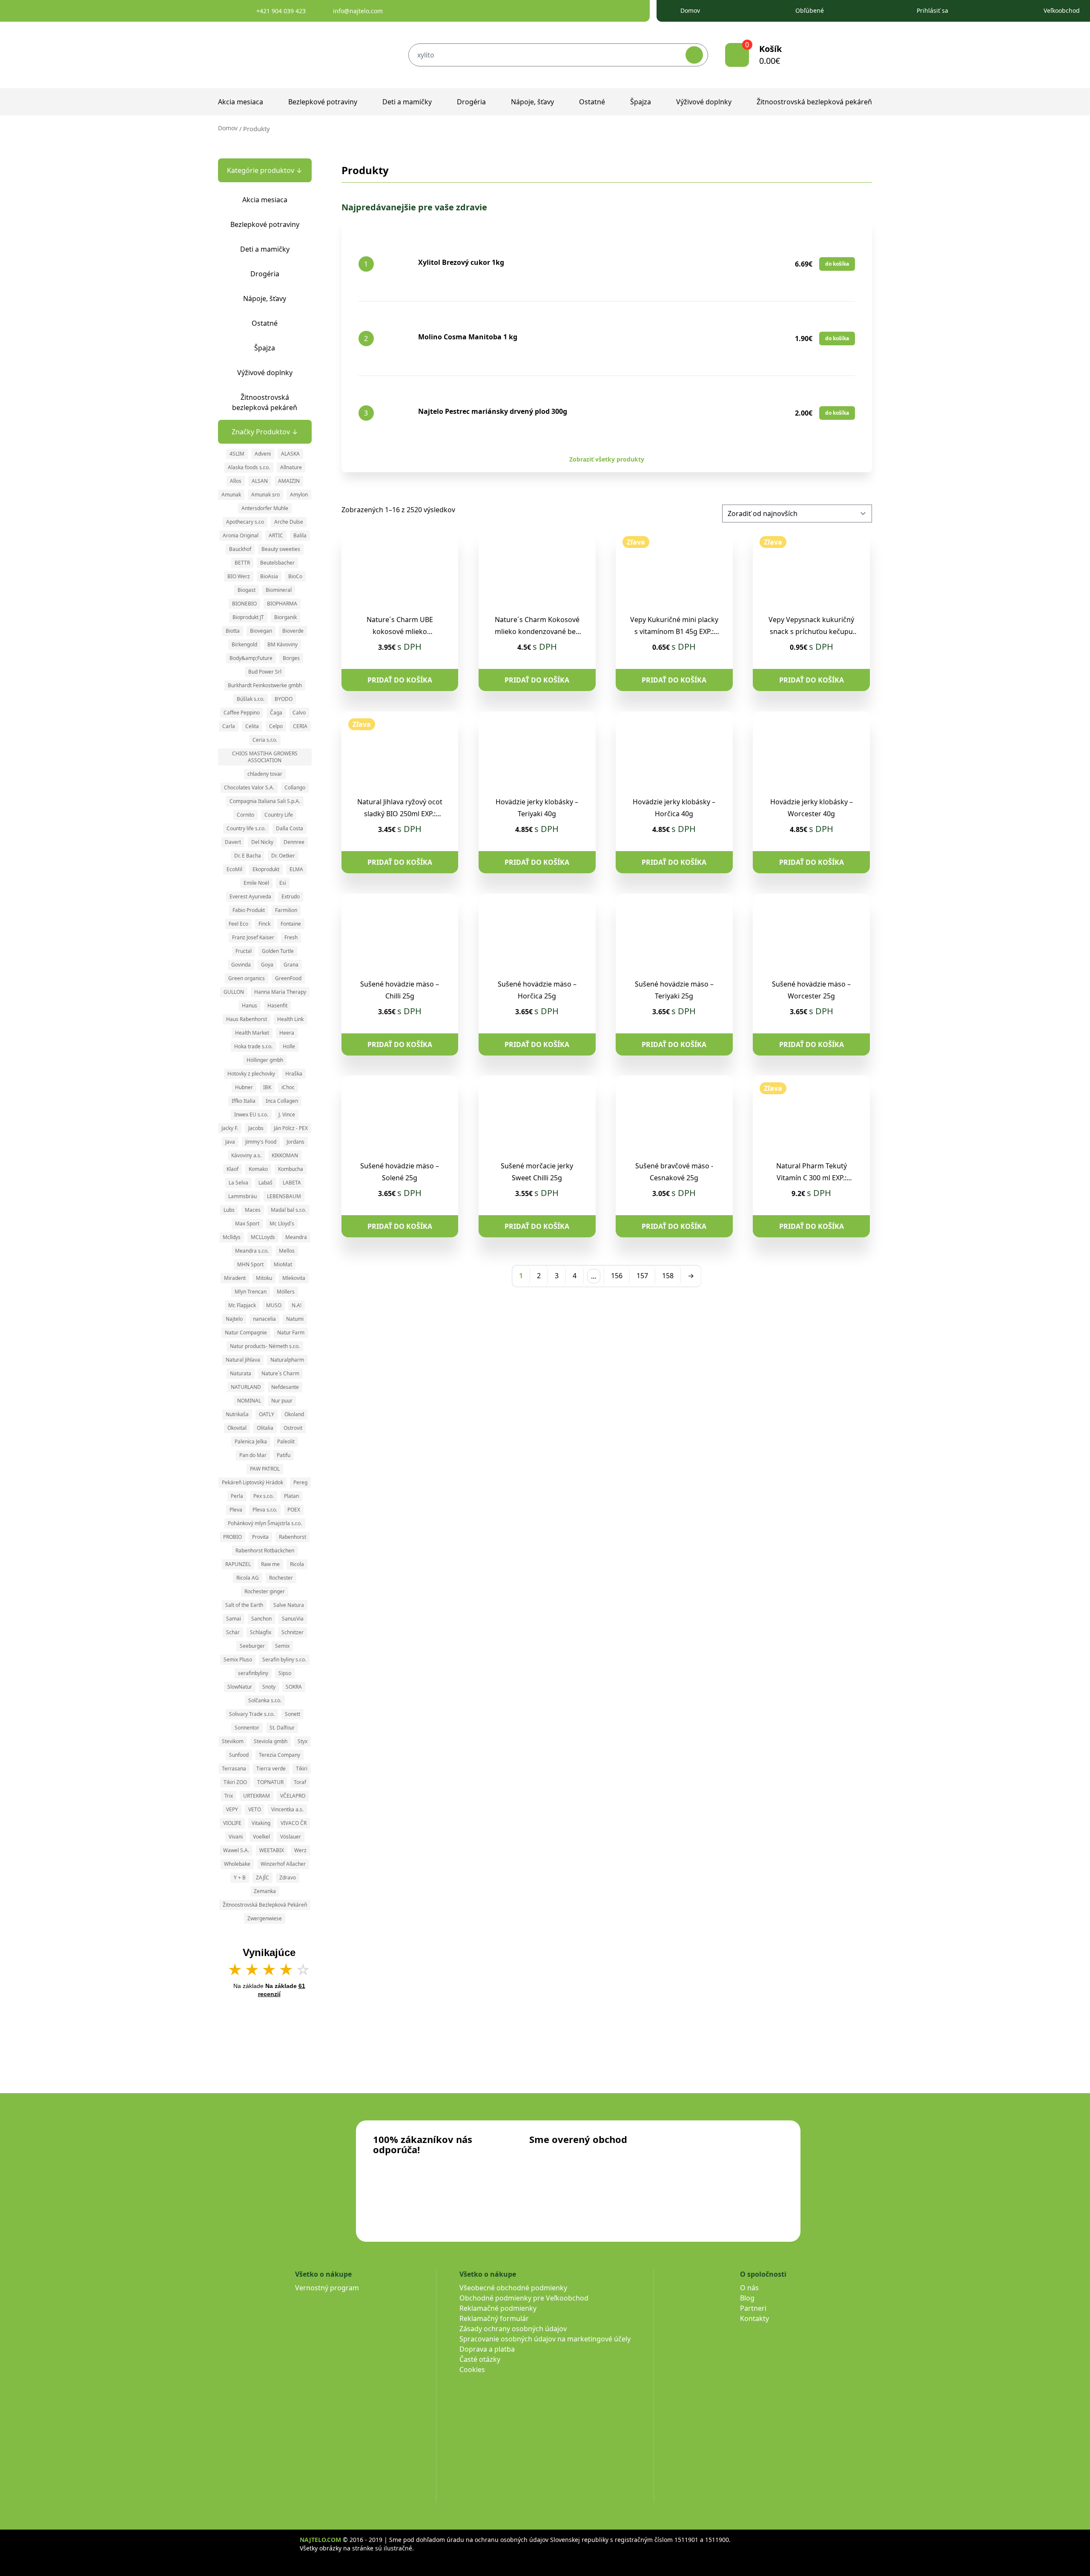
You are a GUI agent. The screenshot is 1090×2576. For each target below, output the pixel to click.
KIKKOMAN (285, 1155)
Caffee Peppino (242, 713)
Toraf (300, 1782)
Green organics (247, 978)
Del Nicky (262, 842)
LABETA (292, 1183)
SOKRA (294, 1687)
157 (642, 1276)
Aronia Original (241, 535)
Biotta (233, 631)
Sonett (293, 1714)
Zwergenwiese (265, 1918)
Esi (283, 883)
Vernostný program (327, 2288)
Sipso (285, 1673)
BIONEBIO (244, 604)
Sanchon (261, 1619)
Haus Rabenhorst (247, 1019)
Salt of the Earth (244, 1605)
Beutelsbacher (277, 563)
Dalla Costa (290, 828)
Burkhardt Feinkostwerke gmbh (265, 685)
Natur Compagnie (246, 1332)
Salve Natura (289, 1605)
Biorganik (285, 617)
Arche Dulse (289, 522)
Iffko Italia (244, 1101)
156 (617, 1276)
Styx (303, 1741)
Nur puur (282, 1401)
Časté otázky (480, 2359)
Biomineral (279, 590)
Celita (252, 726)
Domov (690, 10)
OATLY (267, 1414)
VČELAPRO (293, 1796)
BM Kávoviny (283, 644)
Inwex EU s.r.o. (251, 1114)
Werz (300, 1850)
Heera (287, 1033)
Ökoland (294, 1414)
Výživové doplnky (704, 102)
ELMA (296, 869)
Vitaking (261, 1823)
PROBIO (232, 1537)
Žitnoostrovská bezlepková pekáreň (814, 102)
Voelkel (261, 1837)
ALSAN (260, 481)
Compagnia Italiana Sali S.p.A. (265, 801)
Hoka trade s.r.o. (253, 1046)
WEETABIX (272, 1850)
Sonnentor (247, 1728)
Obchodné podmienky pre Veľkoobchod (524, 2298)
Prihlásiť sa (932, 10)
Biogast (247, 590)
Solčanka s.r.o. (265, 1700)
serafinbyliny (253, 1673)
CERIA (300, 726)
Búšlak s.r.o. (251, 699)
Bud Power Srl (265, 672)
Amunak (231, 495)
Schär (233, 1632)
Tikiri (302, 1768)
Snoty (269, 1687)
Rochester (281, 1578)
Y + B (240, 1877)
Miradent (235, 1278)
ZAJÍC (262, 1877)
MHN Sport (250, 1264)
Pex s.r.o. (264, 1496)
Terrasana (234, 1768)
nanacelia (264, 1319)
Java (230, 1142)
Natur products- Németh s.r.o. (265, 1346)
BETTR (242, 563)
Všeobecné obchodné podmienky (513, 2288)
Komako (258, 1169)
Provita (260, 1537)
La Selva (238, 1183)
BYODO (284, 699)
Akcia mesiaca (241, 102)
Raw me (270, 1564)
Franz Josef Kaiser (253, 937)
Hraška (294, 1074)
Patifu (284, 1455)
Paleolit (286, 1441)
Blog (747, 2298)
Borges (291, 658)
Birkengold (244, 644)
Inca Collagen (282, 1101)
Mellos (287, 1251)
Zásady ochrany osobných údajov (513, 2329)
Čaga (276, 713)
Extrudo (291, 896)
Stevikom (233, 1741)
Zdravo (288, 1877)
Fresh (291, 937)
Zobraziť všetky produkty (607, 459)
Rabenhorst (293, 1537)
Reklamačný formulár (494, 2318)
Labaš (265, 1183)
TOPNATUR (270, 1782)
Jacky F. (230, 1128)
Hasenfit (277, 1005)
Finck (264, 924)
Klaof (232, 1169)
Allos (236, 481)
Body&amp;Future (251, 658)
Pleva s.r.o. (265, 1510)
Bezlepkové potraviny (323, 102)
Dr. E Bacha (248, 856)
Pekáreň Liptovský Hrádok (252, 1482)
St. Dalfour (282, 1728)
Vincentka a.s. (287, 1809)
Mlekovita (294, 1278)
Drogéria (471, 102)
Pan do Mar (253, 1455)
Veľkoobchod (1062, 10)
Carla (229, 726)
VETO (255, 1809)
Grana (291, 965)
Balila (300, 535)
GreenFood (288, 978)
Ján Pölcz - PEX (291, 1128)
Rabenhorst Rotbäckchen (265, 1550)
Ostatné (592, 102)
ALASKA (290, 454)
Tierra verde (271, 1768)
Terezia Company (280, 1755)
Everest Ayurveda (250, 896)
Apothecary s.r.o (245, 522)
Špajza (641, 102)
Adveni (263, 454)
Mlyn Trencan (251, 1292)
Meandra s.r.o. (252, 1251)
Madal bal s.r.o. (288, 1210)
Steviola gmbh (271, 1741)
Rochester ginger (265, 1591)
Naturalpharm (287, 1360)
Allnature (291, 467)
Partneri (753, 2308)
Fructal (244, 951)
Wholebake (237, 1864)
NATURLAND (246, 1387)
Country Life (279, 815)
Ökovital (237, 1428)
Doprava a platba (487, 2349)
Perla (237, 1496)
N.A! (297, 1305)
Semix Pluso (238, 1659)
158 (668, 1276)
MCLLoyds (263, 1237)
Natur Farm (291, 1332)
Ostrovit (293, 1428)
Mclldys (232, 1237)
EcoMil (234, 869)
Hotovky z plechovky (251, 1074)
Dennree (294, 842)
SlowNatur (240, 1687)
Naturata (241, 1373)
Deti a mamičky (407, 102)
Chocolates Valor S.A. (249, 787)
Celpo (276, 726)
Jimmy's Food (261, 1142)
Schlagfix (261, 1632)
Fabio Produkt (249, 910)
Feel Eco (238, 924)
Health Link (290, 1019)
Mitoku (264, 1278)
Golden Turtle (278, 951)
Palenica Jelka (251, 1441)
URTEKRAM (257, 1796)
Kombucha (291, 1169)
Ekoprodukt (266, 869)
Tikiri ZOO (235, 1782)
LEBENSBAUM (284, 1196)
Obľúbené (810, 10)
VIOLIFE (232, 1823)
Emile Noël (256, 883)
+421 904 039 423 (281, 11)
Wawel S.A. (236, 1850)
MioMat (283, 1264)
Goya (267, 965)
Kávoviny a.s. (246, 1155)
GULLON (234, 992)
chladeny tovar (265, 774)
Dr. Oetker (283, 856)
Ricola (297, 1564)
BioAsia (269, 576)
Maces (253, 1210)
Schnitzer (293, 1632)
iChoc (288, 1087)
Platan (291, 1496)
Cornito (245, 815)
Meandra (296, 1237)
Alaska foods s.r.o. (249, 467)
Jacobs (256, 1128)
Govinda (241, 965)
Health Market (252, 1033)
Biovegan (261, 631)
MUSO (274, 1305)
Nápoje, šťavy (532, 102)
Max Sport (247, 1223)
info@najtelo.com (358, 11)
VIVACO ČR (294, 1823)
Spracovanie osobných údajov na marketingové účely (545, 2339)
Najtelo (234, 1319)
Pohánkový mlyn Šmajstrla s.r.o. (265, 1523)
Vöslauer (291, 1837)
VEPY (232, 1809)
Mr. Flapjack (242, 1305)
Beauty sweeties (281, 549)
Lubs (229, 1210)
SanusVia (293, 1619)
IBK (267, 1087)
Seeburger (252, 1646)
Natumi (295, 1319)
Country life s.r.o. (246, 828)
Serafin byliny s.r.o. (284, 1659)
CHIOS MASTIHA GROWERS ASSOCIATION (265, 757)
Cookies (472, 2369)
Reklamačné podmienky (498, 2308)
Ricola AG (248, 1578)
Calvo (299, 713)
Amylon (299, 495)
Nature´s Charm (280, 1373)
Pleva (236, 1510)
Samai (234, 1619)
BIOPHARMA (282, 604)
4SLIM (237, 454)
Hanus (250, 1005)
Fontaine (291, 924)
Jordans (295, 1142)
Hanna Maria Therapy (280, 992)
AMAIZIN (289, 481)
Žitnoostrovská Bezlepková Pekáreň (265, 1905)
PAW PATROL (265, 1469)
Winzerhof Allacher (283, 1864)
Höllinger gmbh (265, 1060)
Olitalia (265, 1428)
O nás (749, 2288)
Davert (233, 842)
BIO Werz (239, 576)
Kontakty (754, 2318)
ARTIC (276, 535)
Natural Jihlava (243, 1360)
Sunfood (239, 1755)
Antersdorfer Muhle (265, 508)
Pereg (300, 1482)
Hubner (244, 1087)
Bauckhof (240, 549)
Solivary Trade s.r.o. (252, 1714)
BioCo (295, 576)
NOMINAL (249, 1401)
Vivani (236, 1837)
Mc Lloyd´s (282, 1223)
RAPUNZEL (238, 1564)
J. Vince (287, 1114)
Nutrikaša (237, 1414)
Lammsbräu (242, 1196)
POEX (294, 1510)
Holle (289, 1046)
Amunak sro (265, 495)
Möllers (286, 1292)
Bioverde (293, 631)
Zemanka (265, 1891)
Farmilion (286, 910)
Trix (229, 1796)
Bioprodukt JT (248, 617)
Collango (295, 787)
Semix (282, 1646)
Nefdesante (285, 1387)
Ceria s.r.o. (265, 740)
